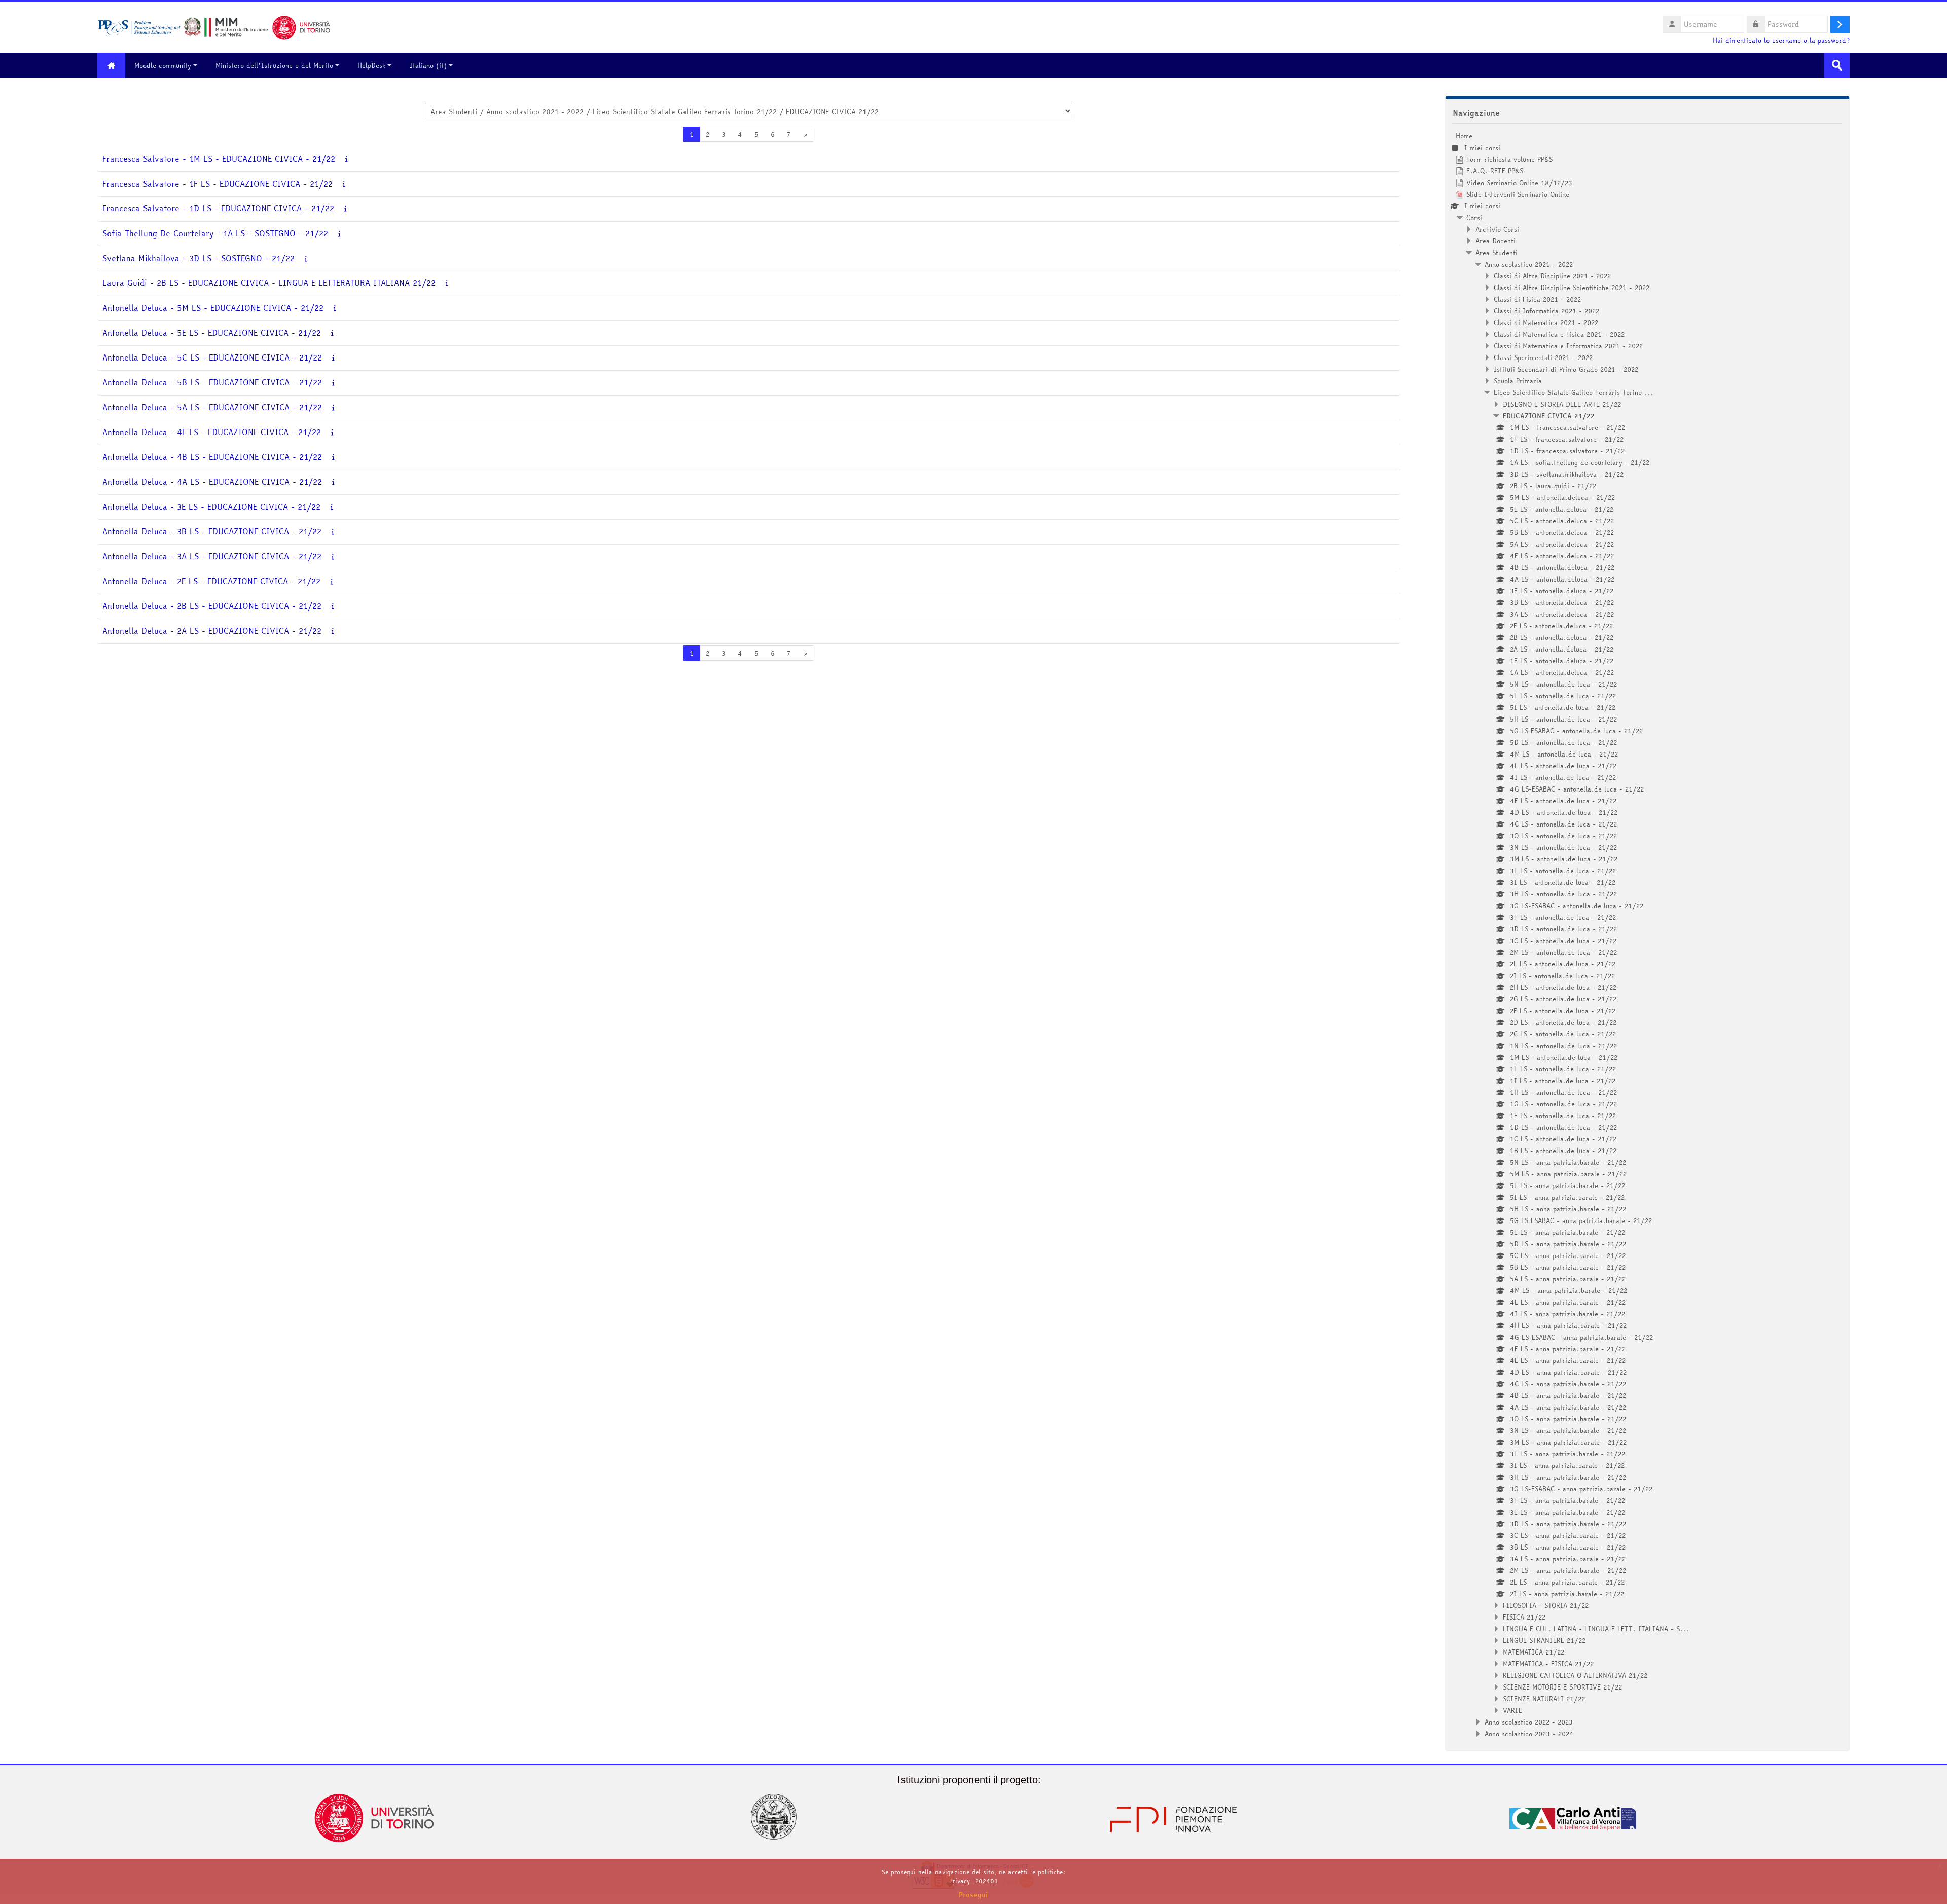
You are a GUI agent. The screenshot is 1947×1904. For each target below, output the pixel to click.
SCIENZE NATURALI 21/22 (1544, 1699)
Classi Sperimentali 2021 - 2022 (1543, 357)
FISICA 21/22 (1524, 1617)
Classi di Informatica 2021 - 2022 (1546, 311)
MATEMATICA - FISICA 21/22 (1548, 1664)
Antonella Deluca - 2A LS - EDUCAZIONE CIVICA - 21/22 (212, 631)
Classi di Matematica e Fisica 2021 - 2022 (1559, 334)
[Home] (214, 26)
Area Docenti (1495, 241)
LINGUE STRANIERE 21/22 (1544, 1640)
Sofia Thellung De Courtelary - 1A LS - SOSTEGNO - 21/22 (215, 233)
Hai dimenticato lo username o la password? (1781, 40)
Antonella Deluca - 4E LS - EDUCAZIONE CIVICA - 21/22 (212, 432)
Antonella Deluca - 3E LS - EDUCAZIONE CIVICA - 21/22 (211, 507)
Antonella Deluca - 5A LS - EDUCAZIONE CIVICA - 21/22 (212, 407)
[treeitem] (1647, 935)
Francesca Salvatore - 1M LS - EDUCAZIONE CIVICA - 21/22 (219, 159)
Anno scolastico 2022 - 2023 (1529, 1722)
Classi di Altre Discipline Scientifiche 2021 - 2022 (1572, 288)
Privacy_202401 (974, 1881)
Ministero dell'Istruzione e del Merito (274, 65)
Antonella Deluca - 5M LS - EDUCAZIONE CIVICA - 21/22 (213, 308)
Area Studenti (1497, 253)
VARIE (1512, 1710)
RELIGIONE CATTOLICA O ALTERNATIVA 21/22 (1575, 1675)
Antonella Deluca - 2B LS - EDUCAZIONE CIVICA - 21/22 (212, 606)
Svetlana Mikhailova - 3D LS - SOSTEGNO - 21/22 (199, 258)
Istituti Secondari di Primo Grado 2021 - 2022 (1566, 369)
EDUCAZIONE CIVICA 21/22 (1549, 416)
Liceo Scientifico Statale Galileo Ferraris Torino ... (1574, 392)
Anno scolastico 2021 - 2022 (1529, 264)
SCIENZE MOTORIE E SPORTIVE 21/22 (1562, 1687)
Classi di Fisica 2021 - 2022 (1537, 299)
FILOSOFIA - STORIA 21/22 (1546, 1605)
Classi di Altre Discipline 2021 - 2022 (1552, 276)
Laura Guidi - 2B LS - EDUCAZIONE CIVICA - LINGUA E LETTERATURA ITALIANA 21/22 (269, 283)
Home (1464, 136)
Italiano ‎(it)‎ (428, 65)
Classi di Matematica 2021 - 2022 (1546, 322)
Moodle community (163, 65)
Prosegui (974, 1895)
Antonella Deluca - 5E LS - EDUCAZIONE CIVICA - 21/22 (212, 333)
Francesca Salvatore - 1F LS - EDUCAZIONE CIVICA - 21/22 (218, 184)
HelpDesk (371, 65)
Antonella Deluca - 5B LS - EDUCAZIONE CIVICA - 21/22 (212, 383)
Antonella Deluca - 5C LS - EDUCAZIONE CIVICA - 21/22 (212, 358)
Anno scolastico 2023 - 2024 (1529, 1734)
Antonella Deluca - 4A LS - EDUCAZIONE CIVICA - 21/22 (212, 482)
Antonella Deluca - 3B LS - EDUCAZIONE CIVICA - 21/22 (212, 532)
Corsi (1474, 218)
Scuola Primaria (1518, 381)
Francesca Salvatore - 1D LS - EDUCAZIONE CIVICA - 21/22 (218, 209)
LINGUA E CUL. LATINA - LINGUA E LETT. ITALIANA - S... (1596, 1629)
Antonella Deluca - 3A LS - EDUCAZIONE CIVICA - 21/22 (212, 556)
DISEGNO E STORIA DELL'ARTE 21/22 (1562, 404)
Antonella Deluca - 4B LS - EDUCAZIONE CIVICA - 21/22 (212, 457)
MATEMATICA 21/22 (1534, 1652)
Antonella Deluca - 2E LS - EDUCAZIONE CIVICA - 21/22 (211, 581)
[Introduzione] (347, 159)
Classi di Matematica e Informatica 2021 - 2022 (1568, 346)
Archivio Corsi (1497, 229)
